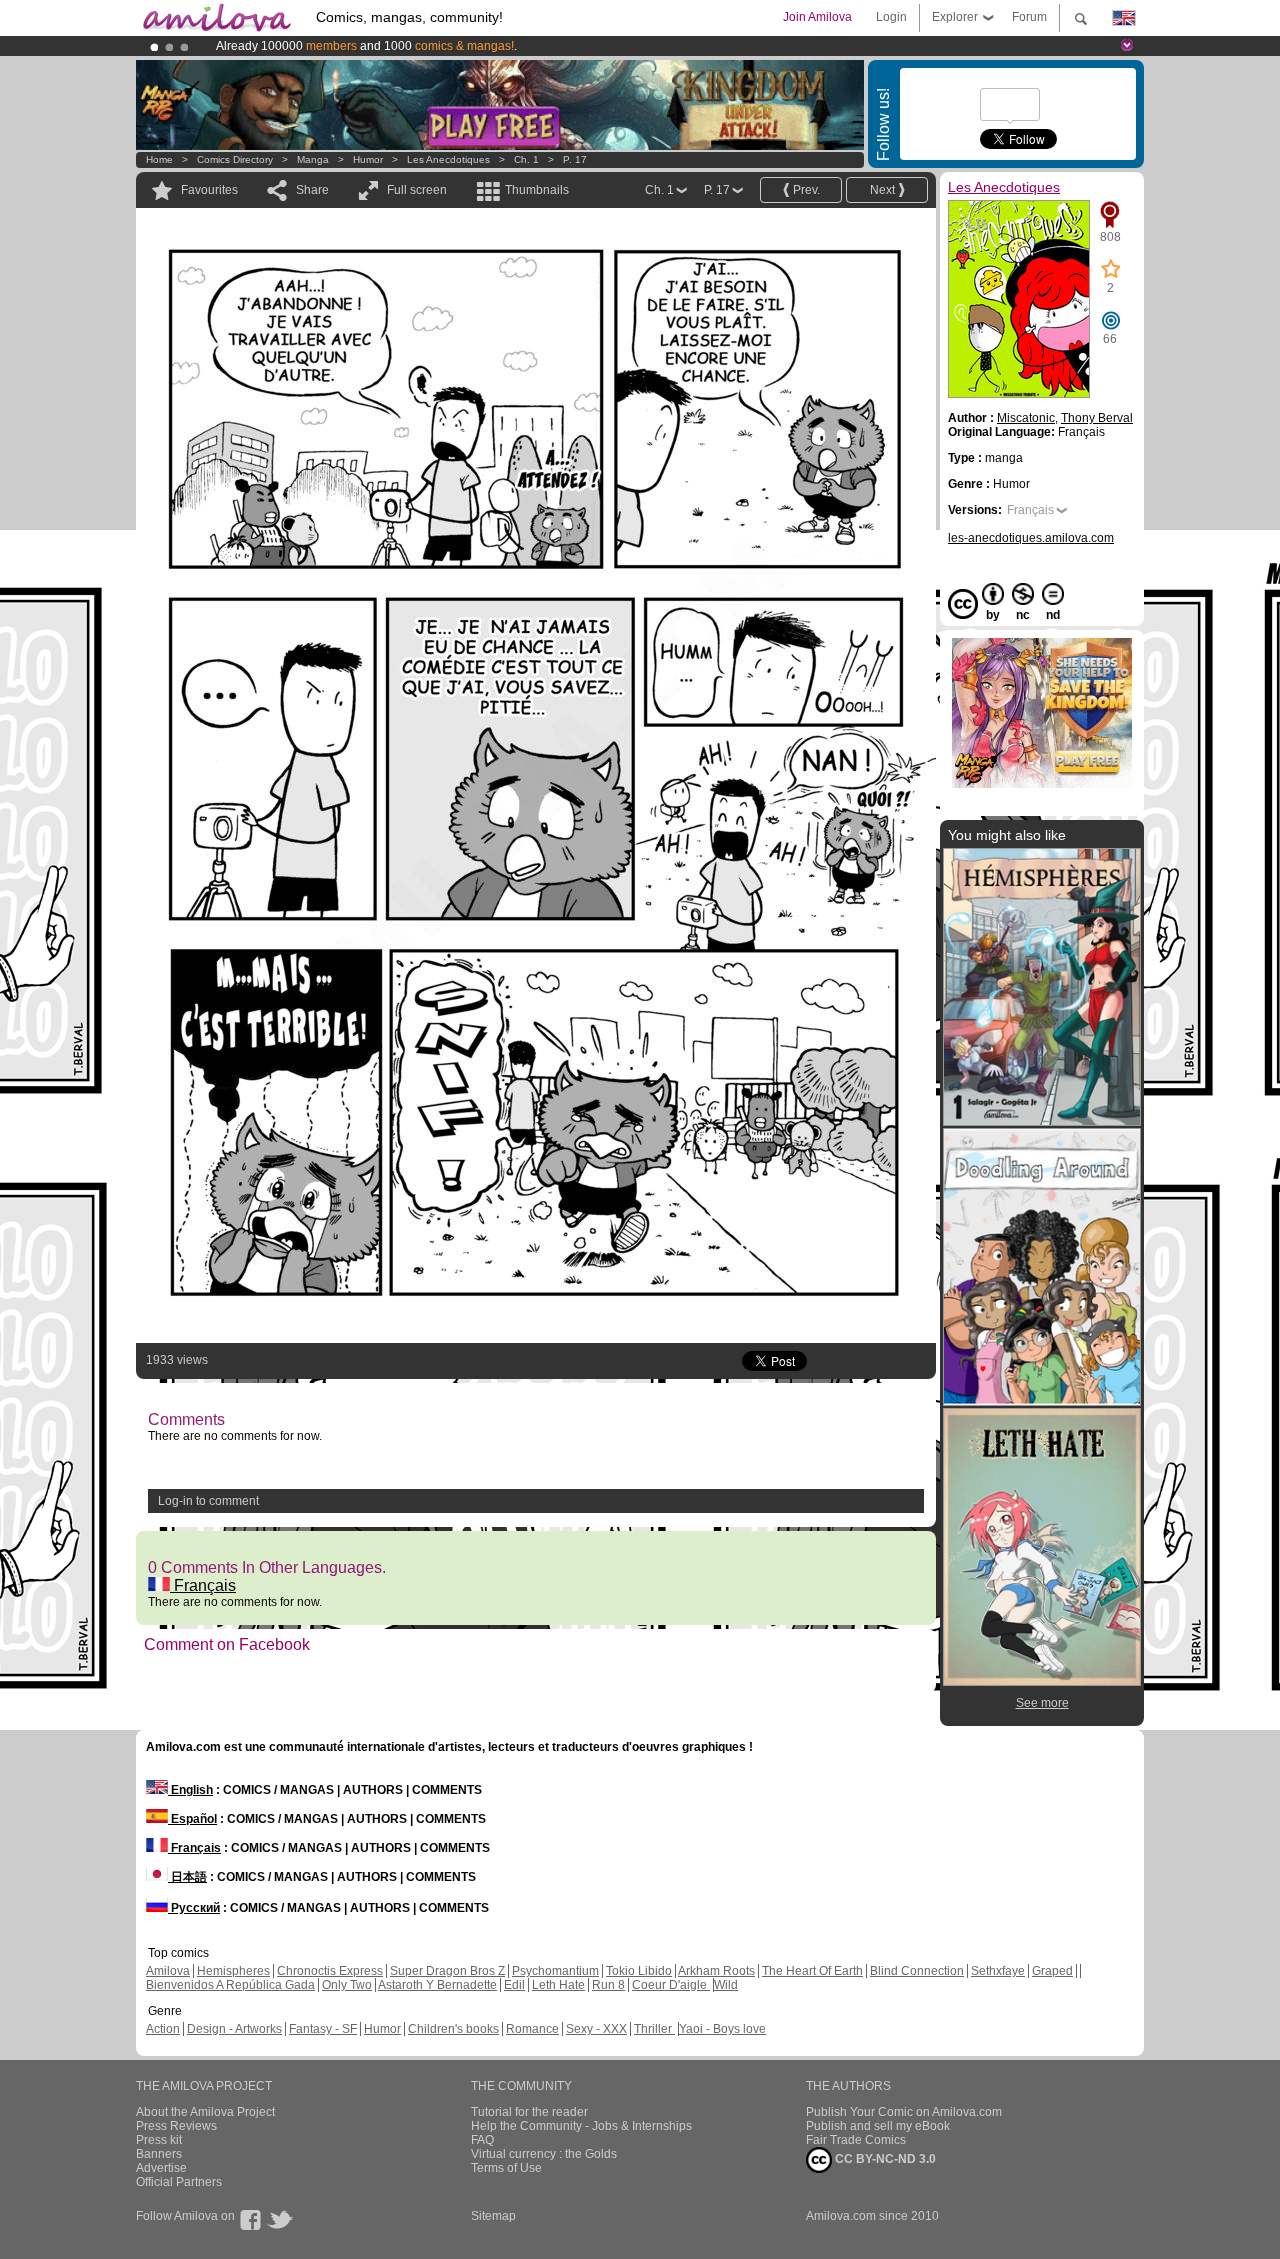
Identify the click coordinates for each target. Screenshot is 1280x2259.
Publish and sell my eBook (878, 2126)
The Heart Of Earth (812, 1971)
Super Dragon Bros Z (447, 1971)
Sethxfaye (998, 1971)
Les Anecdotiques (448, 159)
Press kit (159, 2140)
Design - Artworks (234, 2029)
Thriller (654, 2029)
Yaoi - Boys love (722, 2029)
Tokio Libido (639, 1971)
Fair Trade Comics (856, 2140)
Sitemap (493, 2216)
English (190, 1790)
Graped (1052, 1971)
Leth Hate (558, 1985)
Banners (159, 2154)
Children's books (453, 2029)
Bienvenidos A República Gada (230, 1985)
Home (159, 159)
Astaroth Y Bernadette (437, 1985)
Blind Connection (917, 1971)
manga (313, 159)
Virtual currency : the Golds (544, 2154)
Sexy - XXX (596, 2029)
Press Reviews (176, 2126)
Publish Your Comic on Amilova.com (904, 2112)
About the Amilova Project (205, 2112)
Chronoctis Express (330, 1971)
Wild (726, 1985)
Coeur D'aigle (671, 1985)
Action (163, 2029)
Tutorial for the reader (529, 2112)
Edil (514, 1985)
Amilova (168, 1971)
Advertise (161, 2168)
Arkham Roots (716, 1971)
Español (192, 1819)
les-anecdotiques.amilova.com (1031, 538)
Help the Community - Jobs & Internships (581, 2126)
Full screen (417, 190)
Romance (532, 2029)
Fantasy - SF (323, 2029)
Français (203, 1585)
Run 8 (608, 1985)
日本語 (187, 1877)
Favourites (209, 190)
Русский (194, 1908)
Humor (368, 159)
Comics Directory (235, 159)
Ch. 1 (526, 159)
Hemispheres (233, 1971)
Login (891, 17)
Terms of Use (506, 2168)
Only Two (347, 1985)
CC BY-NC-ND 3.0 (884, 2159)
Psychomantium (555, 1971)
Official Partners (179, 2182)
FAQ (482, 2140)
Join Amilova (817, 17)
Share (312, 190)
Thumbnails (537, 190)
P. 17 (575, 159)
